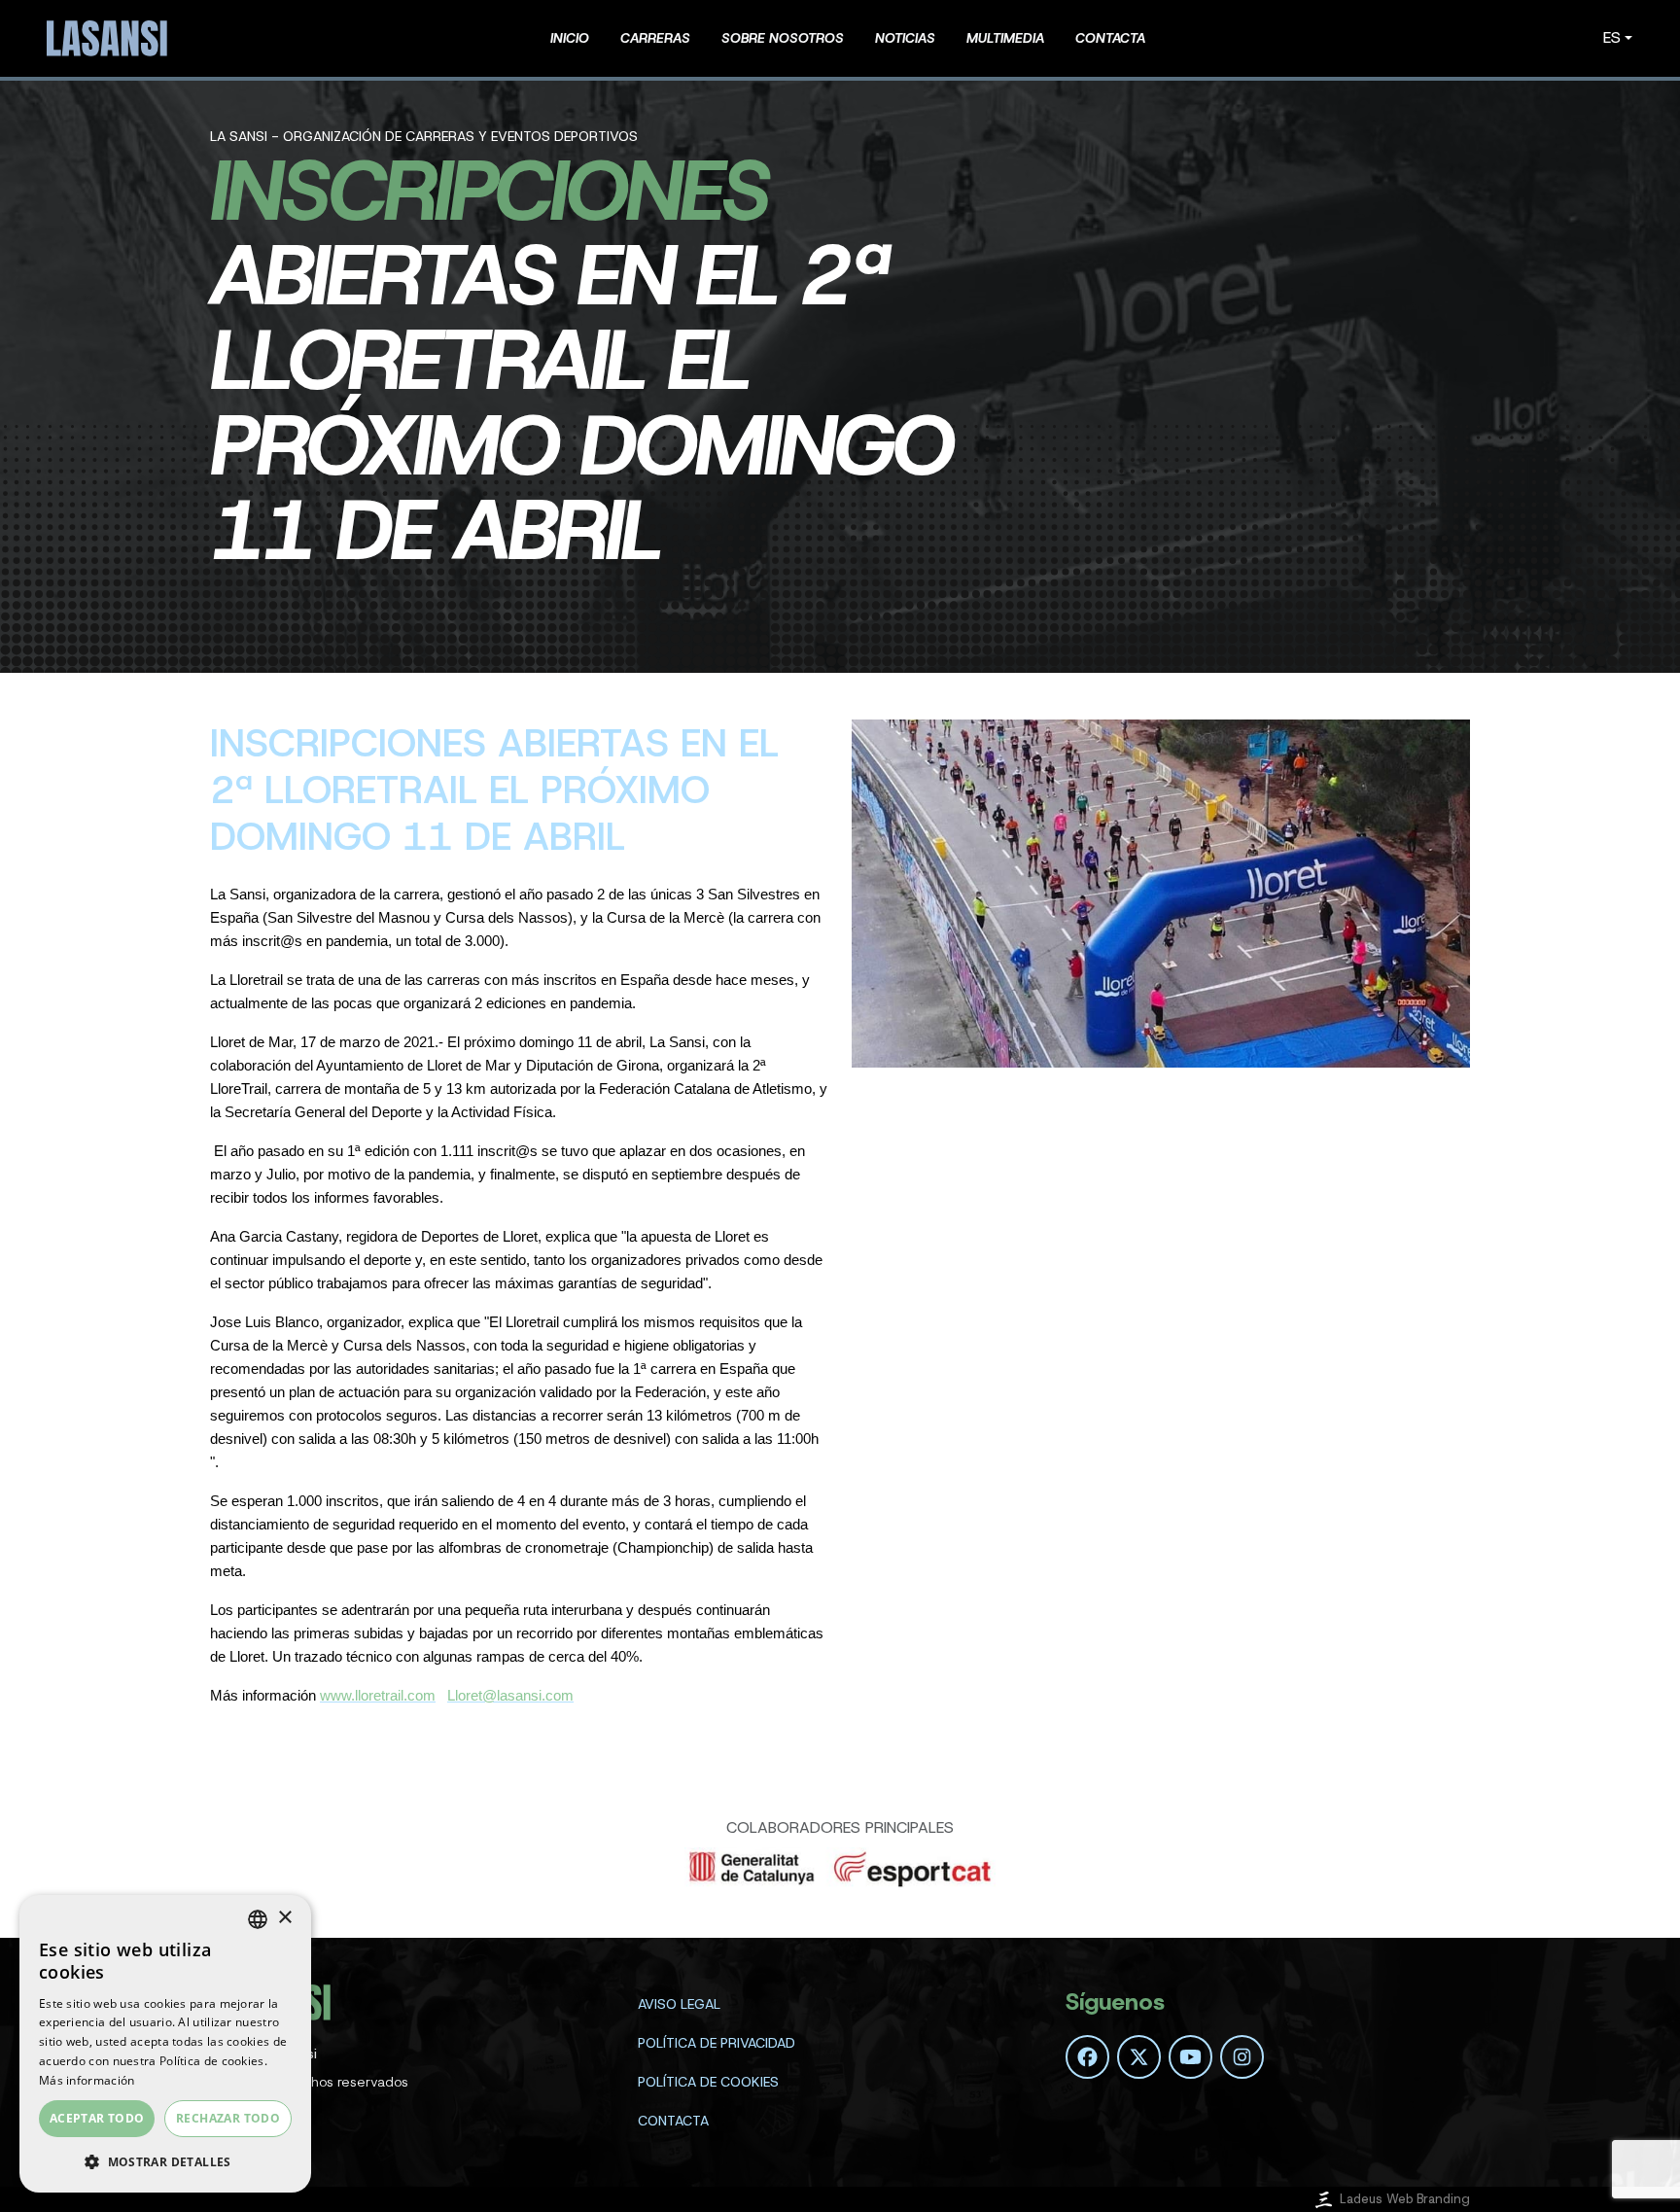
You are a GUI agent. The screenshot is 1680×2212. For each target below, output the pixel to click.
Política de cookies (708, 2082)
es (1612, 37)
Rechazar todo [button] (228, 2118)
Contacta (673, 2121)
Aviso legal (679, 2004)
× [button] (284, 1918)
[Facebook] (1087, 2057)
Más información (87, 2080)
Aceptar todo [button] (97, 2118)
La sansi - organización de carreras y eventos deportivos (424, 136)
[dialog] (165, 2044)
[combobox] (258, 1919)
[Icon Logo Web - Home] (110, 38)
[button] (165, 2161)
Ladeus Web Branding (1405, 2199)
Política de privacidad (717, 2043)
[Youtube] (1190, 2057)
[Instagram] (1242, 2057)
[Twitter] (1139, 2057)
